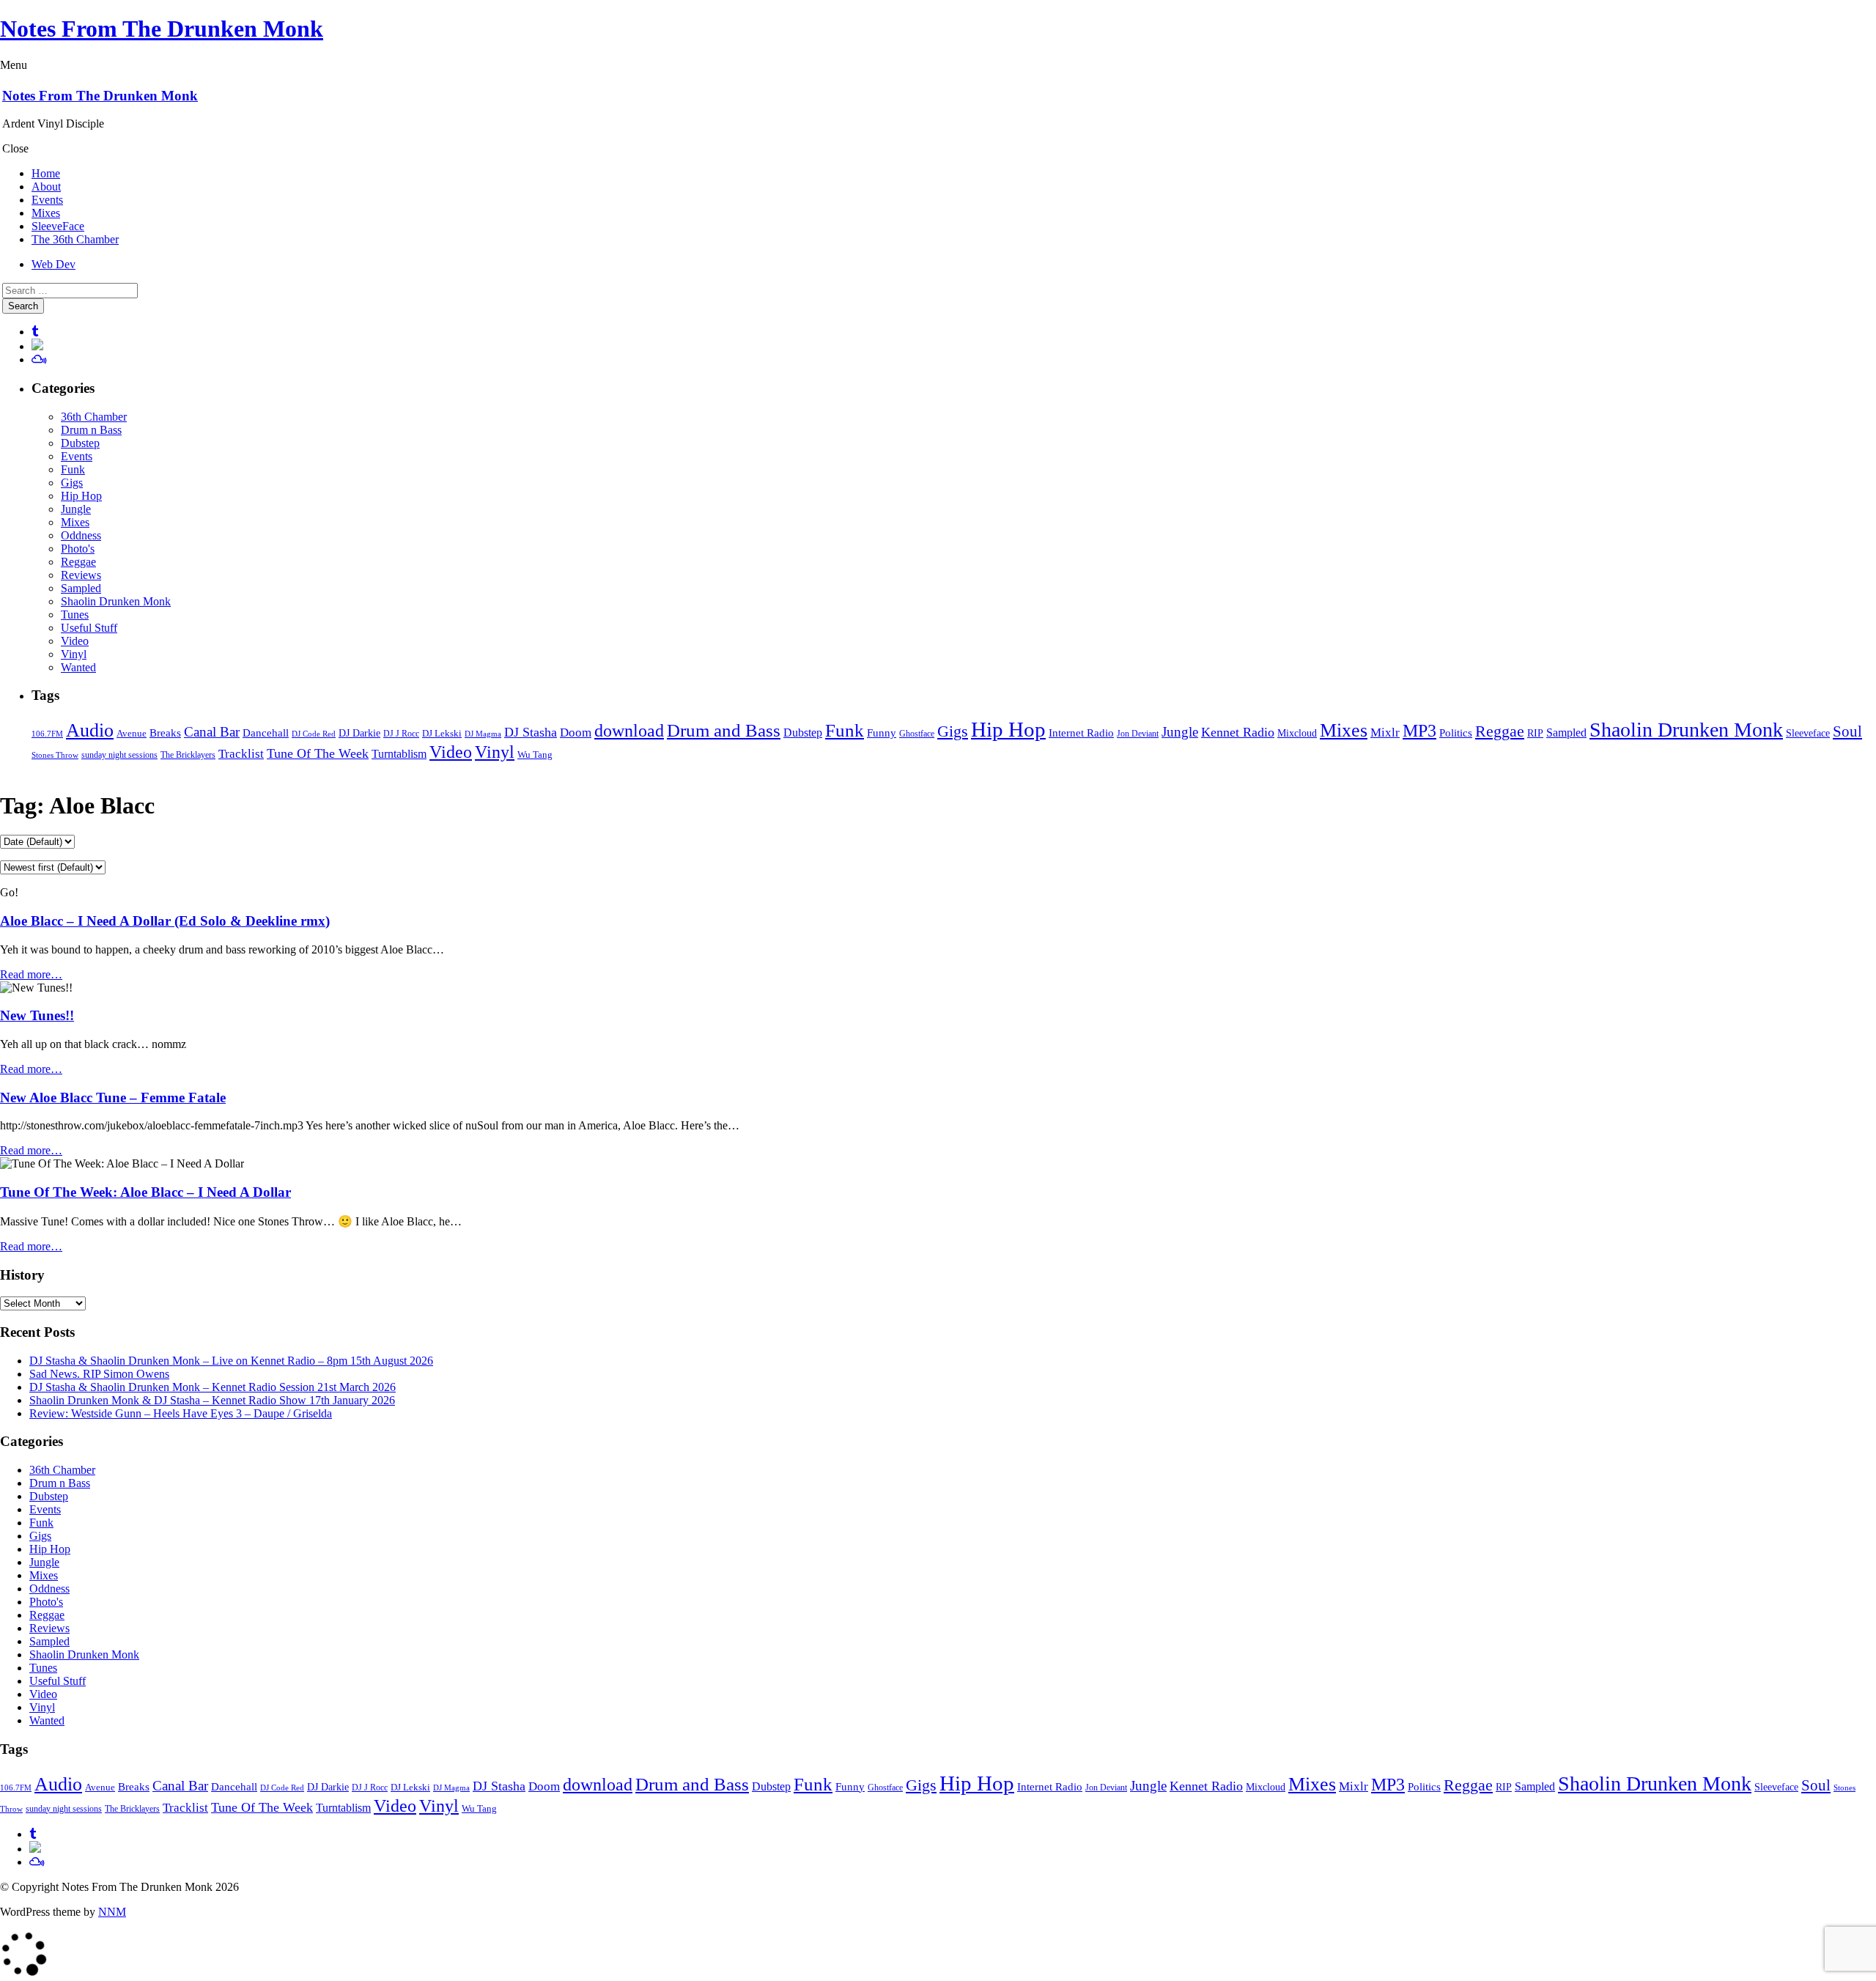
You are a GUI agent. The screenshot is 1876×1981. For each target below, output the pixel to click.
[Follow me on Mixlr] (37, 346)
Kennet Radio (1238, 732)
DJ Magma (483, 734)
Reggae (78, 562)
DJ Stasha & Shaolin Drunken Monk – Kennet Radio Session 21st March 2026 (213, 1387)
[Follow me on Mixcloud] (39, 359)
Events (47, 200)
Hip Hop (81, 496)
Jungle (76, 509)
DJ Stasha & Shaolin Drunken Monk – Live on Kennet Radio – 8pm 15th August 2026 (231, 1361)
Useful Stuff (89, 628)
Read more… (31, 974)
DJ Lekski (442, 734)
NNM (112, 1912)
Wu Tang (535, 755)
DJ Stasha (531, 732)
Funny (882, 733)
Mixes (46, 213)
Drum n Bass (91, 430)
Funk (73, 469)
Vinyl (74, 654)
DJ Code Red (314, 734)
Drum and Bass (724, 730)
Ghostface (917, 734)
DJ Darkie (359, 733)
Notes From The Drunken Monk (162, 29)
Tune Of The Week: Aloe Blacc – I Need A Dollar (145, 1192)
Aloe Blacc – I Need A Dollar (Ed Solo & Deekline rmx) (165, 921)
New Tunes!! (37, 1015)
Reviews (81, 575)
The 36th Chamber (75, 239)
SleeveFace (58, 226)
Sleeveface (1808, 733)
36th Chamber (94, 417)
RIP (1535, 733)
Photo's (78, 549)
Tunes (75, 615)
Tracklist (241, 754)
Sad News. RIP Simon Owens (99, 1374)
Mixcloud (1297, 733)
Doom (576, 733)
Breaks (165, 733)
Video (75, 641)
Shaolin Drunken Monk (116, 601)
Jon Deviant (1138, 734)
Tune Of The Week (318, 753)
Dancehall (266, 733)
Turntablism (399, 754)
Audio (90, 730)
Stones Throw (55, 755)
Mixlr (1385, 733)
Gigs (72, 483)
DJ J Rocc (401, 734)
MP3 (1419, 731)
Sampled (81, 588)
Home (46, 173)
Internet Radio (1081, 733)
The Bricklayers (188, 755)
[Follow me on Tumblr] (35, 332)
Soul (1847, 731)
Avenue (132, 733)
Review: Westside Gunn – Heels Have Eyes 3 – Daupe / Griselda (181, 1413)
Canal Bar (212, 732)
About (46, 187)
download (629, 731)
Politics (1456, 733)
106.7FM (47, 734)
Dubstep (80, 443)
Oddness (81, 535)
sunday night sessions (119, 755)
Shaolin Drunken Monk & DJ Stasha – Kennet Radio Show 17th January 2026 (212, 1400)
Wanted (78, 667)
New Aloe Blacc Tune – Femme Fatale (113, 1098)
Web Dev (53, 264)
